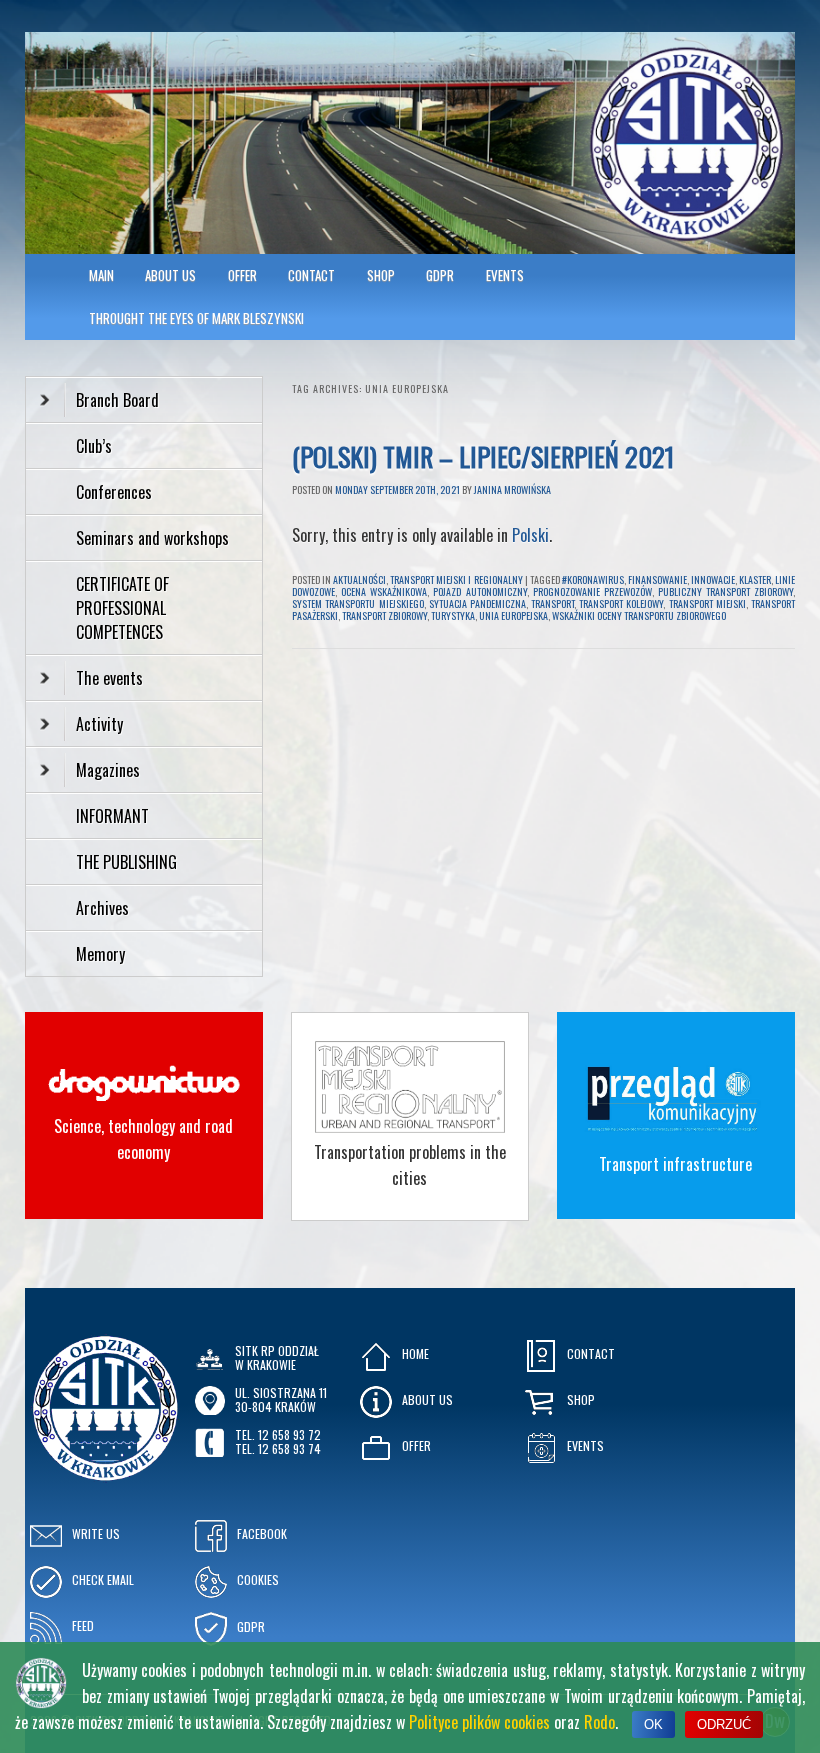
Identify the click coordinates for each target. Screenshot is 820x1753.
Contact (311, 275)
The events (109, 678)
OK (653, 1724)
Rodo (599, 1722)
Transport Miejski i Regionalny (456, 579)
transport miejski (707, 603)
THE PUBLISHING (126, 862)
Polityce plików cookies (479, 1722)
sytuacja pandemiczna (477, 603)
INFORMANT (114, 816)
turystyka (453, 615)
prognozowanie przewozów (592, 591)
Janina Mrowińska (512, 489)
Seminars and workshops (152, 538)
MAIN (101, 275)
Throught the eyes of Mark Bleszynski (196, 318)
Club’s (94, 446)
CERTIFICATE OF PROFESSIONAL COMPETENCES (122, 608)
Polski (530, 535)
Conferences (114, 492)
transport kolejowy (621, 603)
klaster (755, 579)
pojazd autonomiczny (479, 591)
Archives (104, 908)
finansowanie (657, 579)
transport (552, 603)
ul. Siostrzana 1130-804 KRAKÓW (281, 1399)
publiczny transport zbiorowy (725, 591)
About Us (170, 275)
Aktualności (359, 579)
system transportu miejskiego (357, 603)
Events (505, 275)
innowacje (713, 579)
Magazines (108, 770)
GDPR (440, 275)
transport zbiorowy (384, 615)
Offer (242, 275)
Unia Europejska (513, 615)
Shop (381, 275)
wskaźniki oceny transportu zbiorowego (639, 615)
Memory (100, 954)
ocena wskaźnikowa (384, 591)
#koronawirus (593, 579)
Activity (99, 724)
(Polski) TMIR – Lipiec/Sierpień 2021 (483, 456)
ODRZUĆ (724, 1724)
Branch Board (117, 400)
